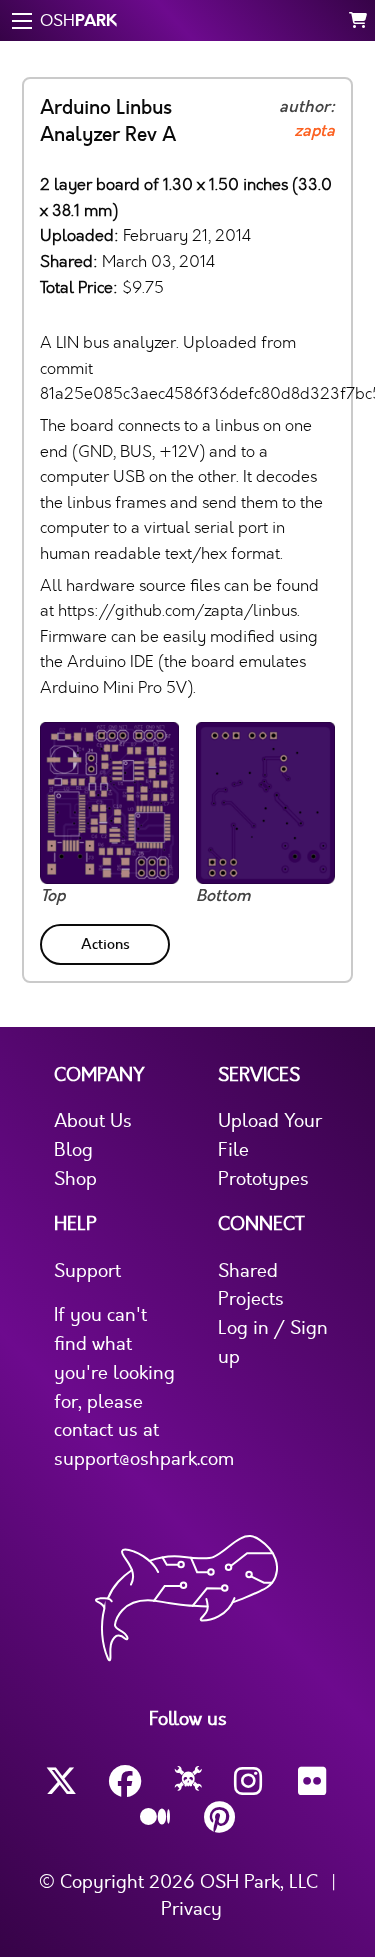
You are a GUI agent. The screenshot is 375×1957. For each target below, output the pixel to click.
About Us (93, 1121)
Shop (75, 1179)
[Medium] (156, 1818)
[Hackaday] (187, 1782)
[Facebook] (125, 1781)
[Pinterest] (220, 1817)
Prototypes (263, 1179)
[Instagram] (250, 1781)
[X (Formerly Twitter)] (61, 1781)
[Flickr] (314, 1781)
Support (87, 1271)
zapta (314, 131)
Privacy (191, 1909)
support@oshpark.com (144, 1459)
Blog (73, 1150)
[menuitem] (107, 940)
